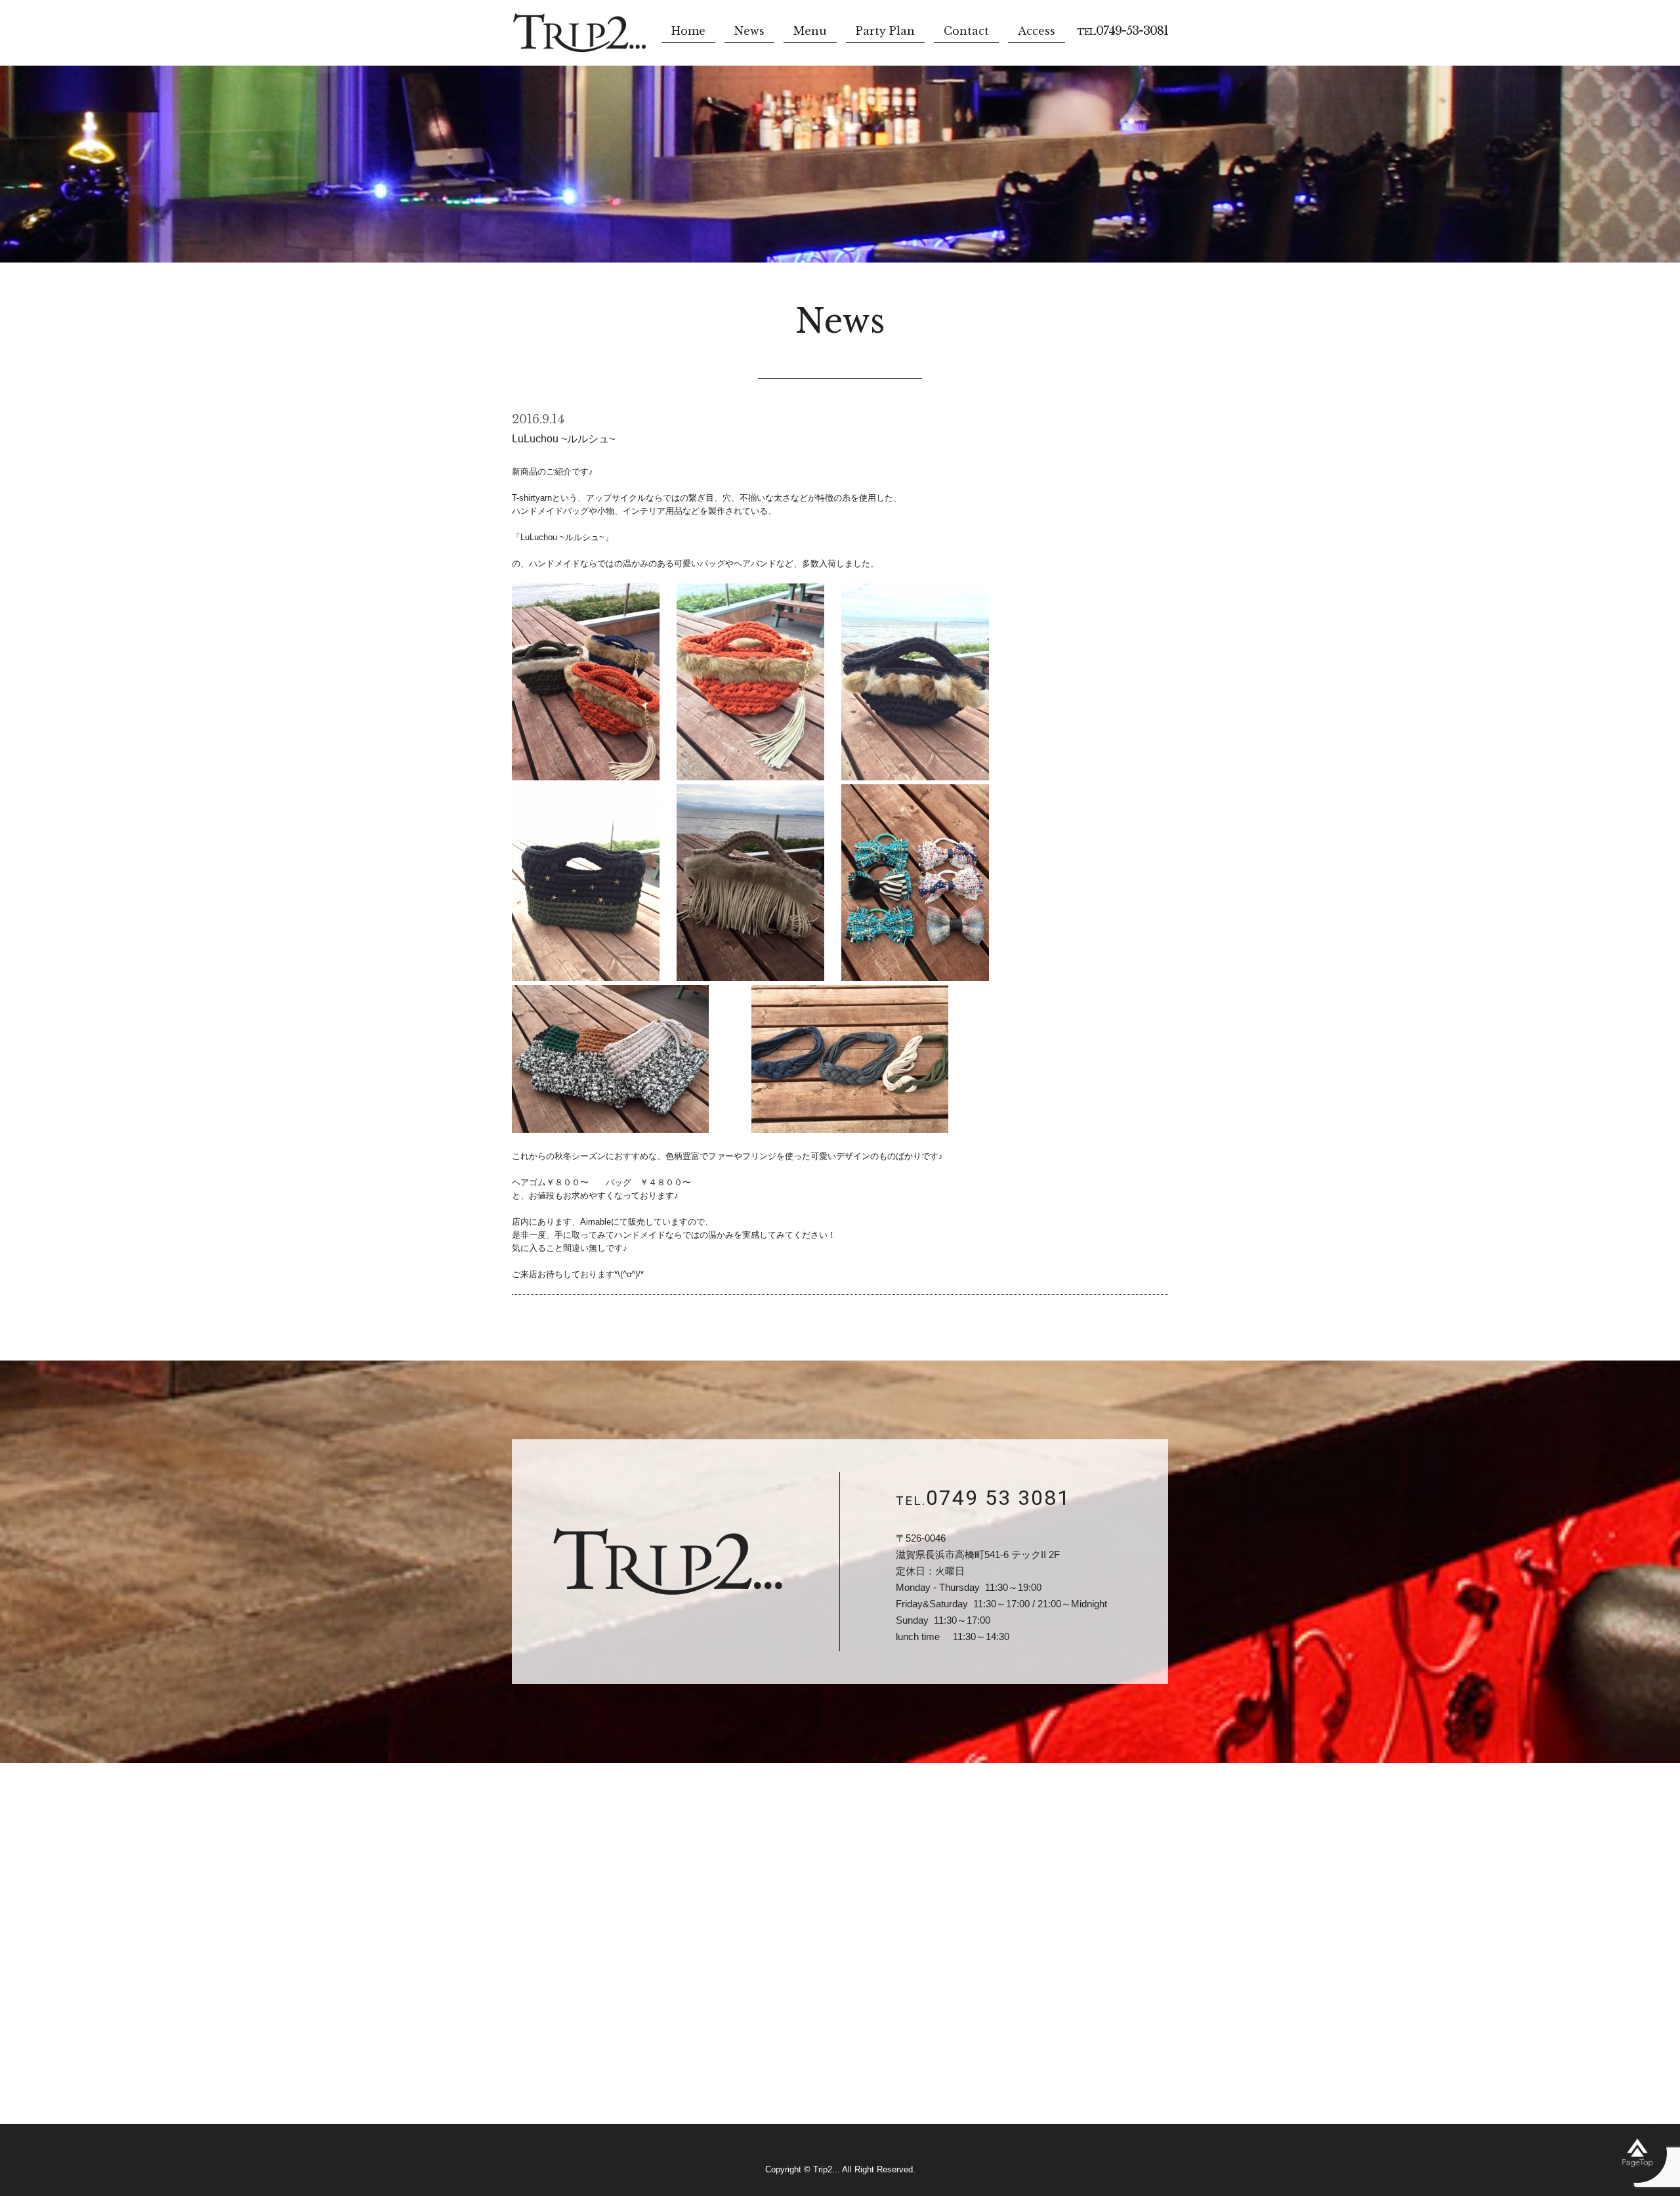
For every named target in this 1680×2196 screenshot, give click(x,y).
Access (1037, 31)
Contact (966, 31)
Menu (810, 31)
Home (688, 31)
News (749, 31)
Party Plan (885, 31)
